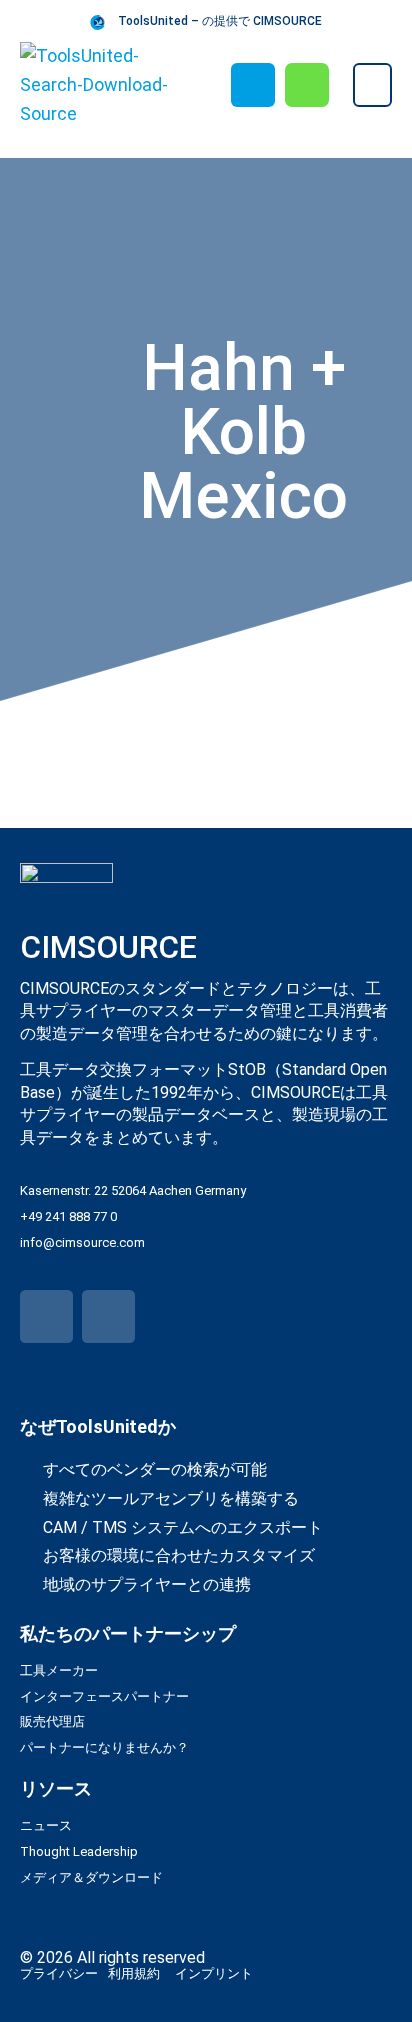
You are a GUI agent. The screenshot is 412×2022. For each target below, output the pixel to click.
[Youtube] (46, 1316)
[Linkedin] (108, 1316)
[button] (372, 85)
